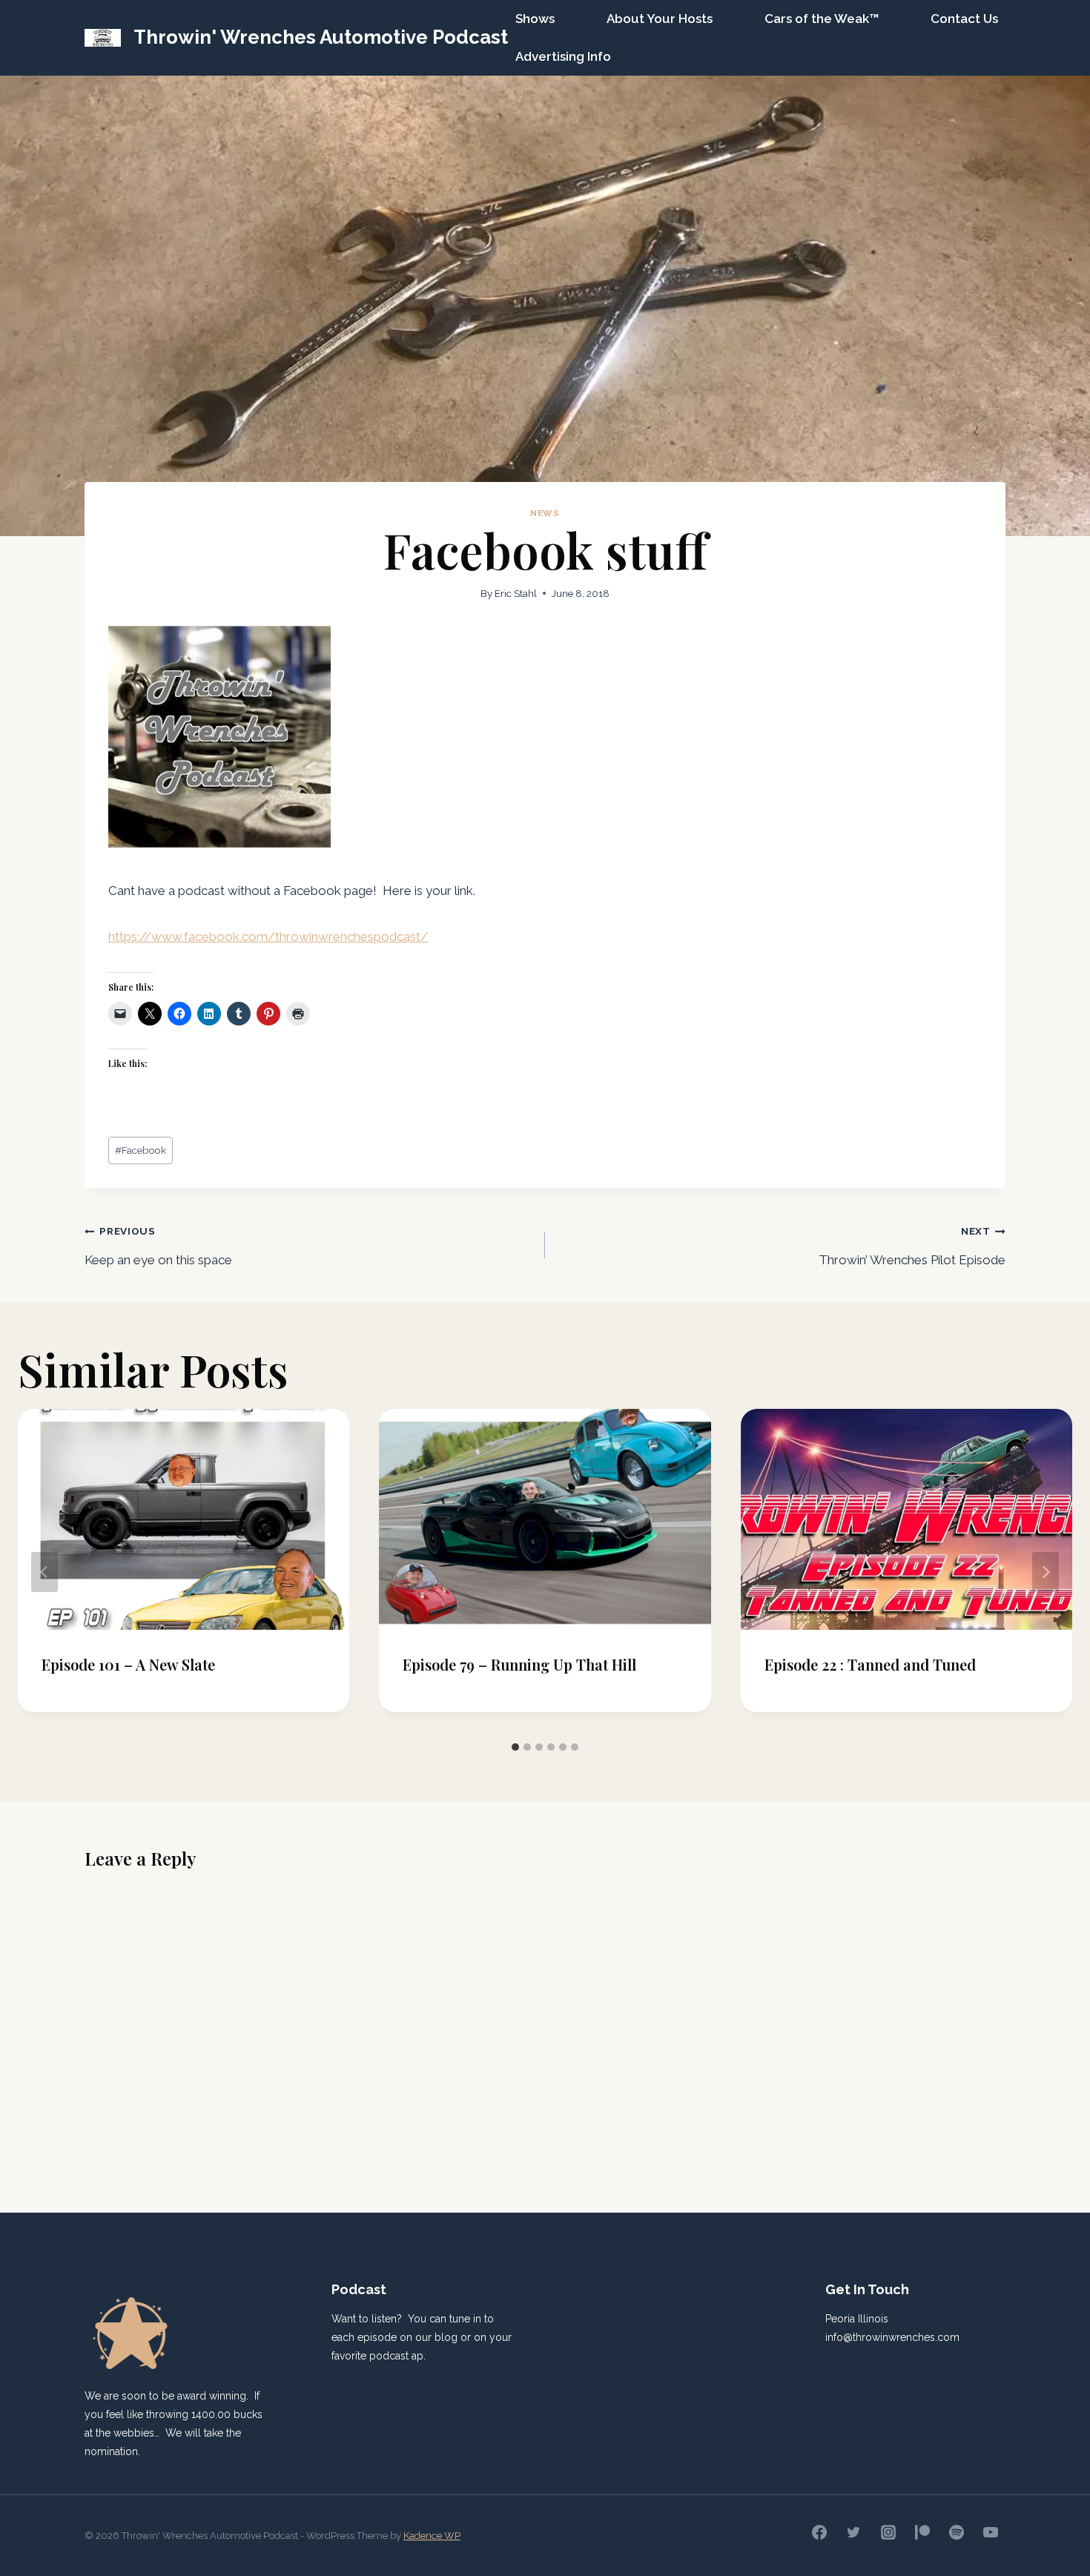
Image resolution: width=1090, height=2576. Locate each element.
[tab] (515, 1747)
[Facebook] (819, 2532)
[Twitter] (853, 2532)
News (545, 513)
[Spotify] (957, 2532)
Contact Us (964, 19)
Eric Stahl (516, 593)
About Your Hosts (660, 19)
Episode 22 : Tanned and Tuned (870, 1664)
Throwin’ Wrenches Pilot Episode (912, 1246)
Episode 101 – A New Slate (128, 1664)
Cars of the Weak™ (822, 19)
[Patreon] (922, 2532)
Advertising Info (563, 56)
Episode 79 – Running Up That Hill (519, 1664)
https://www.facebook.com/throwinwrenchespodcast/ (268, 937)
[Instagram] (888, 2532)
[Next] (1046, 1572)
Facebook (141, 1150)
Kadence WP (432, 2536)
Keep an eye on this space (158, 1246)
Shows (535, 19)
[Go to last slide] (44, 1572)
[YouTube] (991, 2532)
